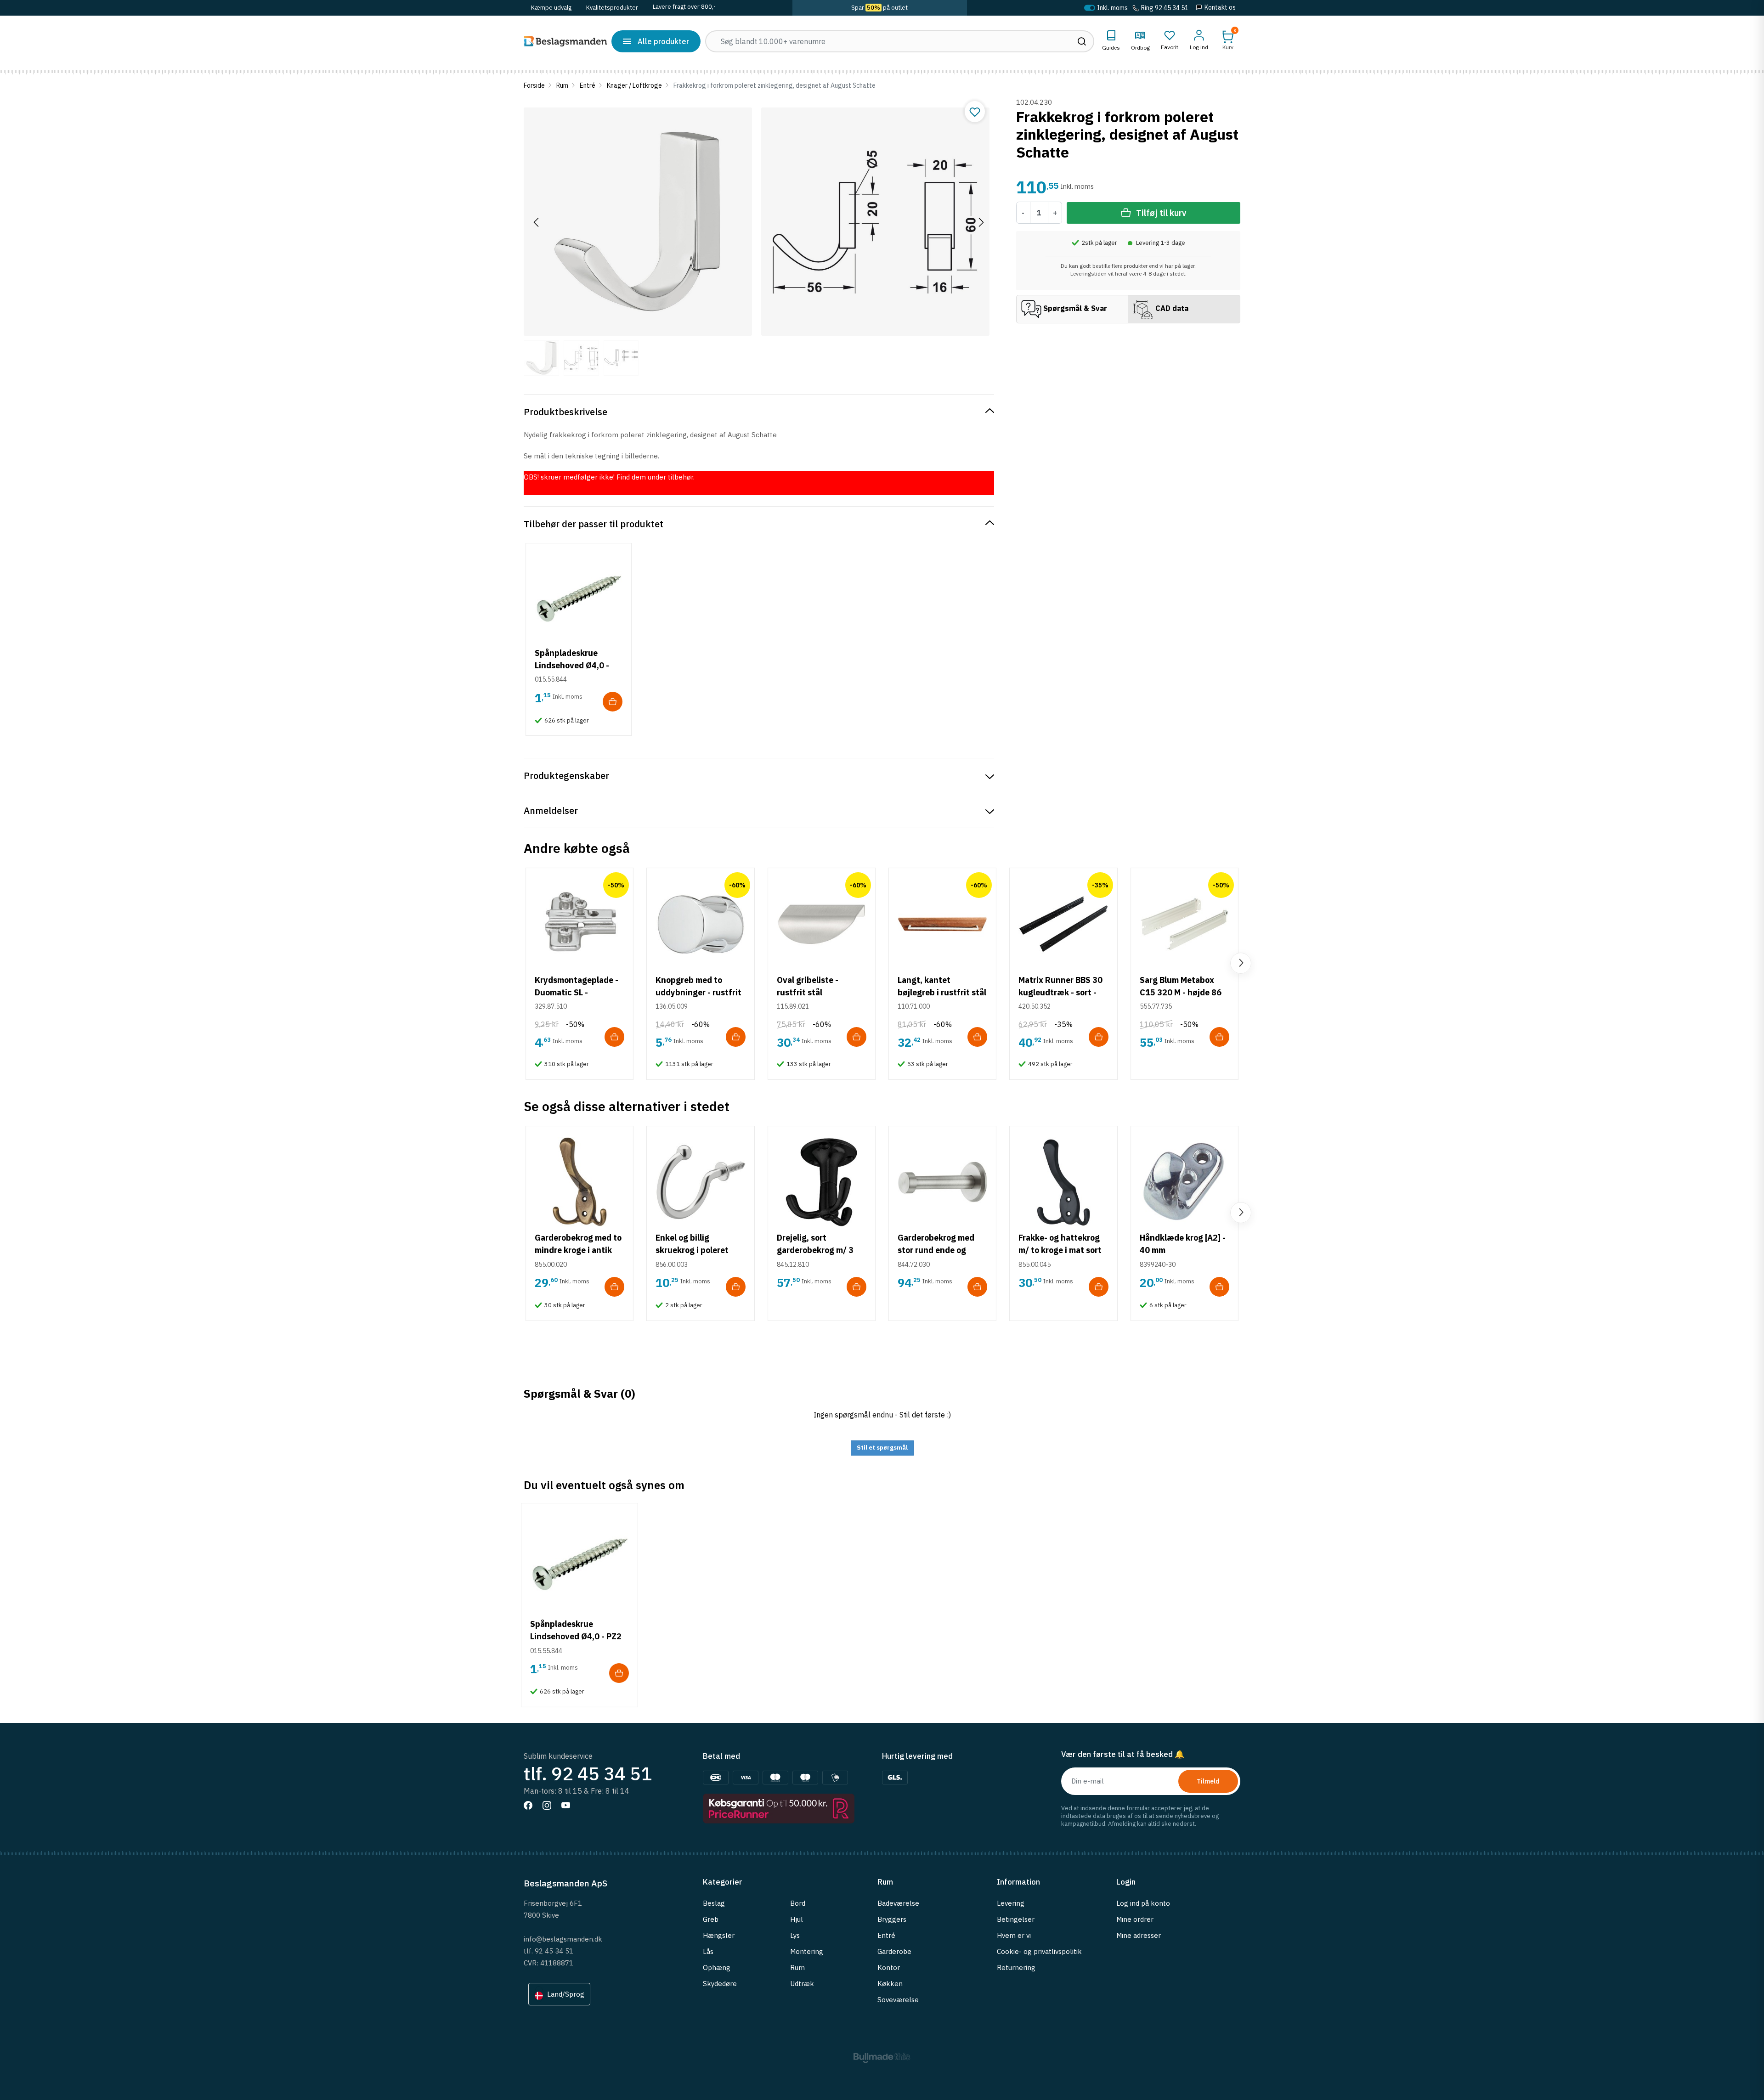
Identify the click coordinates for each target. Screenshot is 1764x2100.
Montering (807, 1951)
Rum (562, 85)
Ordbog (1140, 48)
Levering (1011, 1903)
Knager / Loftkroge (634, 85)
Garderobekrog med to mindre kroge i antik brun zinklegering (578, 1250)
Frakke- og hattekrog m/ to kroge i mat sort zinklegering (1060, 1250)
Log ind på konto (1143, 1903)
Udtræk (802, 1984)
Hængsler (719, 1935)
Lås (708, 1951)
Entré (588, 85)
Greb (711, 1919)
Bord (798, 1903)
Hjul (797, 1919)
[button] (1228, 40)
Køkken (890, 1984)
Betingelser (1016, 1919)
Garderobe (894, 1951)
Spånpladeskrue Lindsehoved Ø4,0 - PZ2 (572, 665)
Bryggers (892, 1919)
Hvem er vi (1014, 1935)
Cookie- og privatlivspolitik (1039, 1951)
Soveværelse (898, 2000)
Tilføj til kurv (1161, 213)
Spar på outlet (879, 8)
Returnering (1016, 1967)
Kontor (889, 1967)
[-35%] (1063, 923)
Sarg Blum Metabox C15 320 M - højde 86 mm (1181, 992)
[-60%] (700, 923)
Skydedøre (720, 1984)
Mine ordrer (1135, 1919)
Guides (1111, 48)
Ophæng (717, 1967)
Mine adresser (1139, 1935)
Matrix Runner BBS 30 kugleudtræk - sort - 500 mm (1060, 992)
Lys (795, 1935)
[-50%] (580, 923)
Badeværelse (898, 1903)
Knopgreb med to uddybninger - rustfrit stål (698, 992)
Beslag (714, 1903)
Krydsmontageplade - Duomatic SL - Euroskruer (577, 992)
